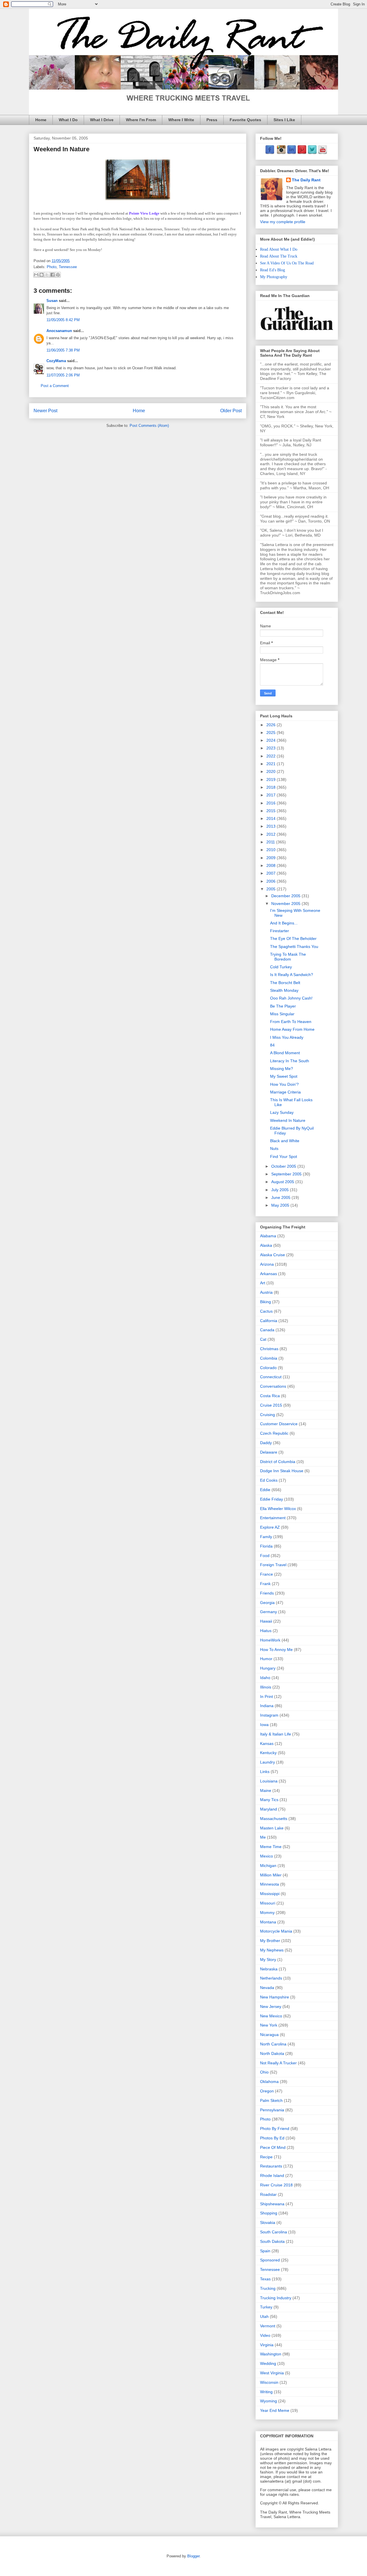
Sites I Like (284, 120)
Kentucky (268, 1753)
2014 (272, 818)
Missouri (268, 1903)
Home (41, 120)
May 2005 (281, 1205)
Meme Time (271, 1847)
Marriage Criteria (285, 1092)
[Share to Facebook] (52, 275)
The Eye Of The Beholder (293, 938)
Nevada (267, 1988)
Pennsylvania (272, 2110)
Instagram (269, 1715)
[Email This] (36, 275)
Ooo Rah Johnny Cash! (291, 998)
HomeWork (270, 1640)
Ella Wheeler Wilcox (278, 1509)
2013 (272, 826)
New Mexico (271, 2016)
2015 (272, 811)
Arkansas (269, 1274)
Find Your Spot (284, 1157)
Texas (265, 2279)
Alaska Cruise (273, 1255)
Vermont (268, 2326)
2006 (272, 881)
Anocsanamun (59, 331)
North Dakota (272, 2053)
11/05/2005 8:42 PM (63, 320)
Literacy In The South (290, 1061)
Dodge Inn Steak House (282, 1471)
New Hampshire (275, 1997)
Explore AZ (270, 1527)
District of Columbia (278, 1462)
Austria (266, 1292)
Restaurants (271, 2166)
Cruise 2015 (271, 1405)
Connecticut (271, 1377)
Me (263, 1837)
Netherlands (271, 1978)
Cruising (268, 1415)
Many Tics (269, 1800)
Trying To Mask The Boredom (288, 957)
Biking (266, 1302)
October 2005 (284, 1166)
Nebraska (269, 1969)
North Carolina (273, 2044)
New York (269, 2025)
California (269, 1321)
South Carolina (274, 2232)
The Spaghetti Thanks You (294, 947)
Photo (52, 267)
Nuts (274, 1148)
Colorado (268, 1368)
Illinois (266, 1687)
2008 (272, 865)
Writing (266, 2392)
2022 (272, 756)
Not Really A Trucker (278, 2063)
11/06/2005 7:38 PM (63, 350)
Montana (268, 1922)
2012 (272, 834)
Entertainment (273, 1518)
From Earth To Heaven (291, 1022)
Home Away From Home (292, 1029)
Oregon (267, 2091)
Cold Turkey (281, 967)
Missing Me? (282, 1069)
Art (263, 1283)
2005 (272, 889)
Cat (263, 1339)
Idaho (265, 1678)
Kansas (267, 1743)
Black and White (285, 1141)
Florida (266, 1546)
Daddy (266, 1443)
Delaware (269, 1452)
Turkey (266, 2307)
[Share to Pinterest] (58, 275)
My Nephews (272, 1950)
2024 (272, 740)
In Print (267, 1697)
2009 (272, 858)
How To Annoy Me (276, 1650)
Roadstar (268, 2194)
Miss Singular (282, 1014)
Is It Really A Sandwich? (292, 975)
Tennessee (68, 267)
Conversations (273, 1386)
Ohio (264, 2072)
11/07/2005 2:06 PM (63, 375)
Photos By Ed (272, 2138)
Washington (271, 2354)
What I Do (68, 120)
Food (265, 1556)
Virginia (267, 2345)
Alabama (268, 1236)
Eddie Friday (272, 1499)
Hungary (268, 1668)
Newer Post (45, 411)
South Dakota (272, 2241)
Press (212, 120)
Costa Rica (270, 1396)
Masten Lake (272, 1828)
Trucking (268, 2288)
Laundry (268, 1762)
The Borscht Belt (285, 983)
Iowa (264, 1725)
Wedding (268, 2363)
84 (272, 1045)
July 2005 (281, 1190)
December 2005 (286, 896)
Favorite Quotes (245, 120)
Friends (267, 1593)
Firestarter (280, 931)
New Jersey (271, 2006)
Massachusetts (274, 1819)
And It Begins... (284, 923)
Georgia (267, 1603)
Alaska (266, 1245)
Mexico (267, 1856)
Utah (264, 2316)
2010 (272, 850)
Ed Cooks (269, 1480)
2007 (272, 873)
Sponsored (270, 2260)
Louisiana (269, 1781)
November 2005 (286, 904)
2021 (272, 764)
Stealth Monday (284, 990)
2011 (271, 842)
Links (265, 1772)
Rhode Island (272, 2176)
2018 (272, 787)
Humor (266, 1659)
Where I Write (181, 120)
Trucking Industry (276, 2298)
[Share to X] (47, 275)
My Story (268, 1960)
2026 (272, 725)
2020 (272, 771)
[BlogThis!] (42, 275)
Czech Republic (274, 1433)
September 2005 (287, 1174)
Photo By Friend (275, 2129)
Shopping (269, 2213)
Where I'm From (141, 120)
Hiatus (266, 1631)
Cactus (266, 1311)
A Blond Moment (285, 1053)
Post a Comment (55, 386)
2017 (272, 795)
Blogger (193, 2556)
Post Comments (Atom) (149, 426)
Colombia (269, 1358)
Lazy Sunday (282, 1112)
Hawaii (266, 1621)
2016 (272, 803)
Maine (266, 1790)
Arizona (267, 1264)
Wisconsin (269, 2382)
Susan (52, 301)
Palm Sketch (271, 2100)
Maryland (269, 1809)
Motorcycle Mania (276, 1931)
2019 (272, 780)
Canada (267, 1330)
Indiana (267, 1706)
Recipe (266, 2157)
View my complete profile (283, 222)
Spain (265, 2251)
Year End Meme (275, 2410)
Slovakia (268, 2222)
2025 (272, 733)
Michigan (268, 1866)
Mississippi (270, 1894)
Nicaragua (269, 2035)
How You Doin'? (284, 1084)
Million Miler (271, 1875)
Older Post (231, 411)
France (267, 1574)
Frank (265, 1584)
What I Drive (102, 120)
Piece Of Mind (273, 2147)
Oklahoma (269, 2082)
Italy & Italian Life (276, 1734)
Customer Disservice (279, 1424)
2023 (272, 748)
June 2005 (281, 1197)
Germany (269, 1612)
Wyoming (269, 2401)
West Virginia (272, 2373)
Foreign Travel (273, 1565)
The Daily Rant (306, 180)
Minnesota (270, 1884)
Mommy (267, 1913)
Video (265, 2335)
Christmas (269, 1349)
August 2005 (283, 1182)
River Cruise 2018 (276, 2185)
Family (266, 1537)
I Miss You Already (287, 1037)
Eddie (265, 1490)
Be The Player (283, 1006)
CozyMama (56, 361)
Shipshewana (272, 2204)
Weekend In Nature (288, 1120)
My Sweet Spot (284, 1076)
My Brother (270, 1941)
